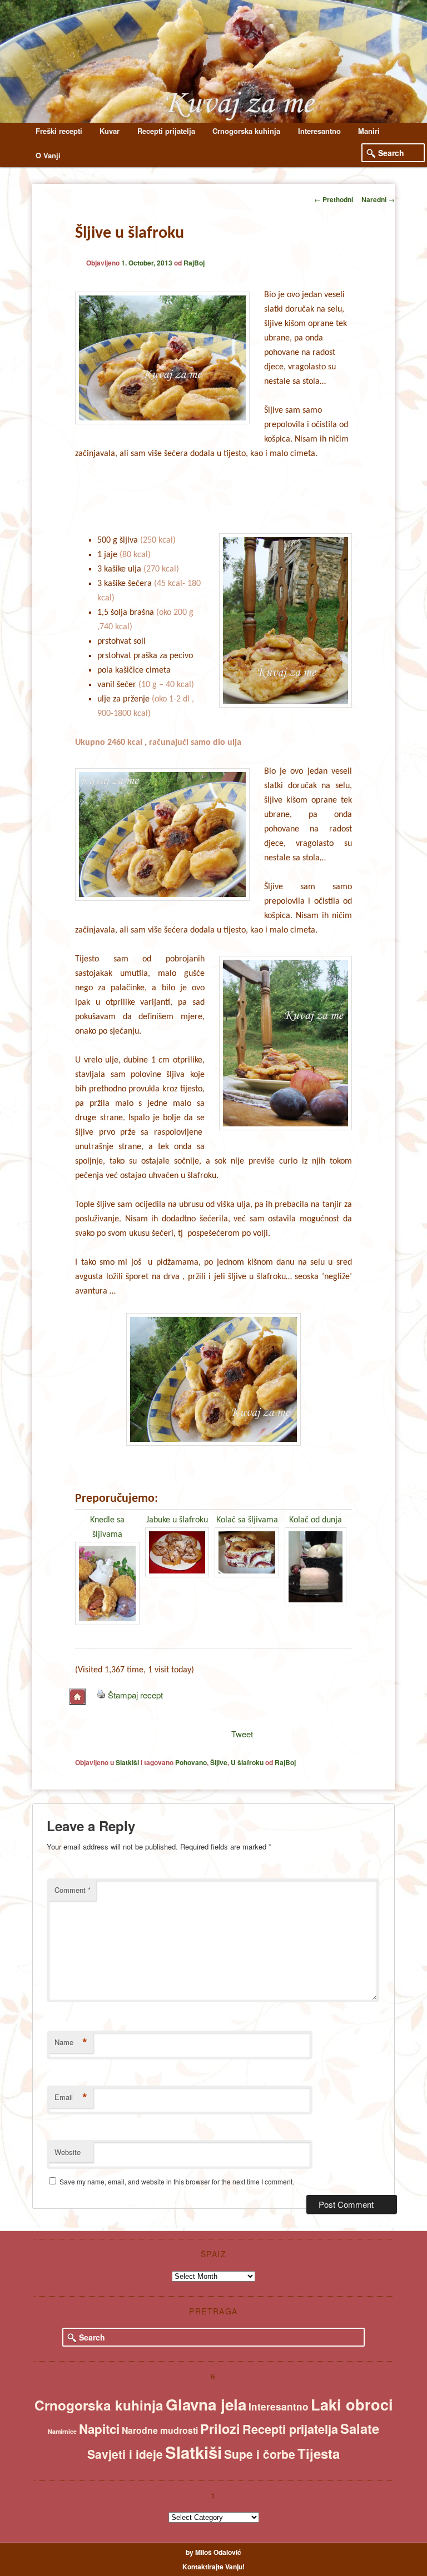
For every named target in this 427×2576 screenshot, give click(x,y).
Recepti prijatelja (166, 131)
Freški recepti (59, 131)
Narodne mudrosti (160, 2430)
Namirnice (62, 2431)
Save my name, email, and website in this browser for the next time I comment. (177, 2181)
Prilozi (220, 2429)
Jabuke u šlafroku (177, 1520)
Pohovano (191, 1762)
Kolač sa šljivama (247, 1520)
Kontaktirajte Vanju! (213, 2567)
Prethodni (334, 199)
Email (71, 2097)
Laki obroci (352, 2404)
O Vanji (48, 155)
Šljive (219, 1762)
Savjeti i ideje (125, 2454)
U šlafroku (247, 1762)
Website (68, 2152)
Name (71, 2042)
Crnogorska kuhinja (246, 131)
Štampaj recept (135, 1695)
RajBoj (194, 263)
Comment (73, 1890)
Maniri (369, 131)
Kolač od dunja (316, 1520)
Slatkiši (127, 1762)
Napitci (99, 2429)
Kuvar (110, 131)
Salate (360, 2428)
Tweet (242, 1734)
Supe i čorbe (260, 2454)
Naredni (378, 199)
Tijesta (319, 2453)
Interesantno (319, 131)
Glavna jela (206, 2404)
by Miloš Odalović (213, 2552)
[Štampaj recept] (101, 1695)
